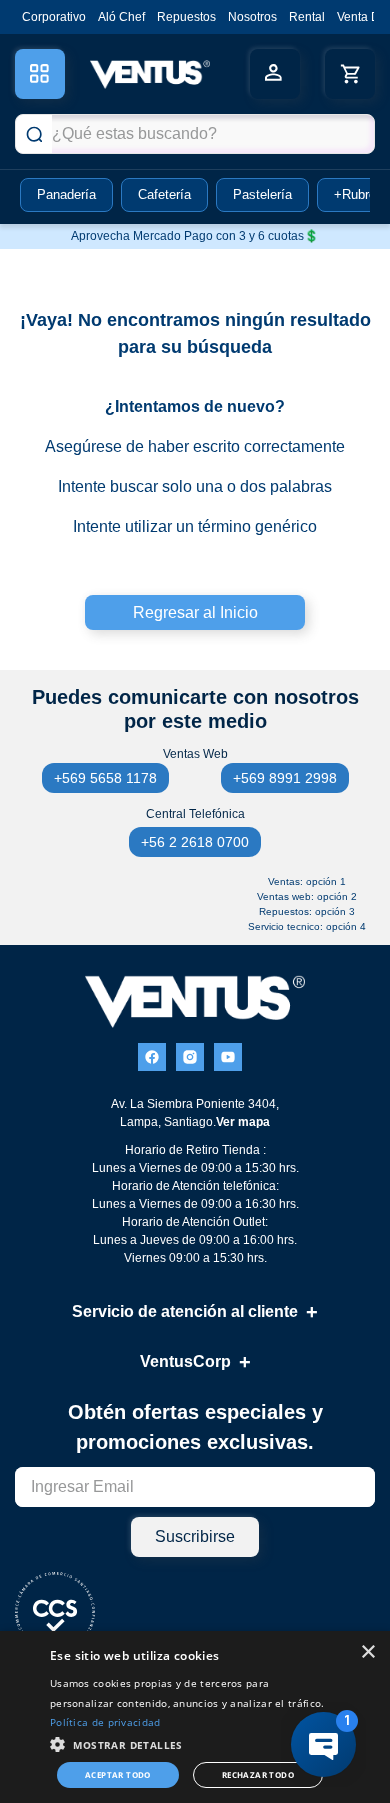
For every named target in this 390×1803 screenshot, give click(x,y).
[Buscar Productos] (34, 134)
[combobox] (195, 134)
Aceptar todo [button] (118, 1774)
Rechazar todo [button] (258, 1774)
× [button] (367, 1652)
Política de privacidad (105, 1722)
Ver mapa (243, 1122)
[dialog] (195, 1717)
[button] (190, 1743)
